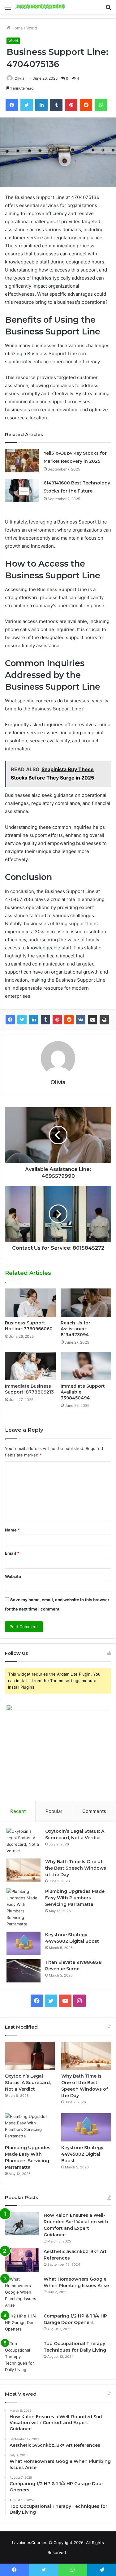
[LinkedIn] (34, 1020)
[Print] (104, 1020)
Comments (94, 1811)
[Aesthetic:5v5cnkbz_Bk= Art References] (22, 2260)
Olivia (19, 78)
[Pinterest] (57, 1020)
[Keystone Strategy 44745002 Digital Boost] (24, 1943)
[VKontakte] (81, 1020)
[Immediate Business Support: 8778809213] (30, 1366)
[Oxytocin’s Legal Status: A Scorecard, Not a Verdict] (24, 1841)
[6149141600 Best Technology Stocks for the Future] (22, 490)
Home (17, 28)
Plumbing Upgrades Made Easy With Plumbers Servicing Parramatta (75, 1898)
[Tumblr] (45, 1020)
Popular (54, 1811)
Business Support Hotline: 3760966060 (29, 1326)
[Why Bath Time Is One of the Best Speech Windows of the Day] (24, 1870)
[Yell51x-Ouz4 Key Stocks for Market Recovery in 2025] (22, 461)
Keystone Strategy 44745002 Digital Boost (82, 2154)
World (32, 28)
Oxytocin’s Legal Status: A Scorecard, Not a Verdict (28, 2083)
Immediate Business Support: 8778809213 (29, 1389)
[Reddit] (69, 1020)
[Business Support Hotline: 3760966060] (30, 1303)
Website (13, 1576)
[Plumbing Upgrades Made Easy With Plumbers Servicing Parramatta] (24, 1908)
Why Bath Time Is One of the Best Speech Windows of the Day (76, 1868)
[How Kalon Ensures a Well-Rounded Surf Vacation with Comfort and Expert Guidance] (22, 2224)
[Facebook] (10, 1020)
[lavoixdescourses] (40, 7)
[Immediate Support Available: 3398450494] (86, 1366)
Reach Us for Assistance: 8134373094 (75, 1329)
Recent (18, 1811)
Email (12, 1553)
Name (12, 1530)
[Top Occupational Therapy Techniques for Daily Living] (22, 2357)
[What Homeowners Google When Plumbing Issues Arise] (22, 2292)
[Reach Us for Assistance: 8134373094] (86, 1303)
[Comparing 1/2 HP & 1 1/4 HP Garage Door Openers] (22, 2324)
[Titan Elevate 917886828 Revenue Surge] (24, 1971)
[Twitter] (22, 1020)
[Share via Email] (92, 1020)
